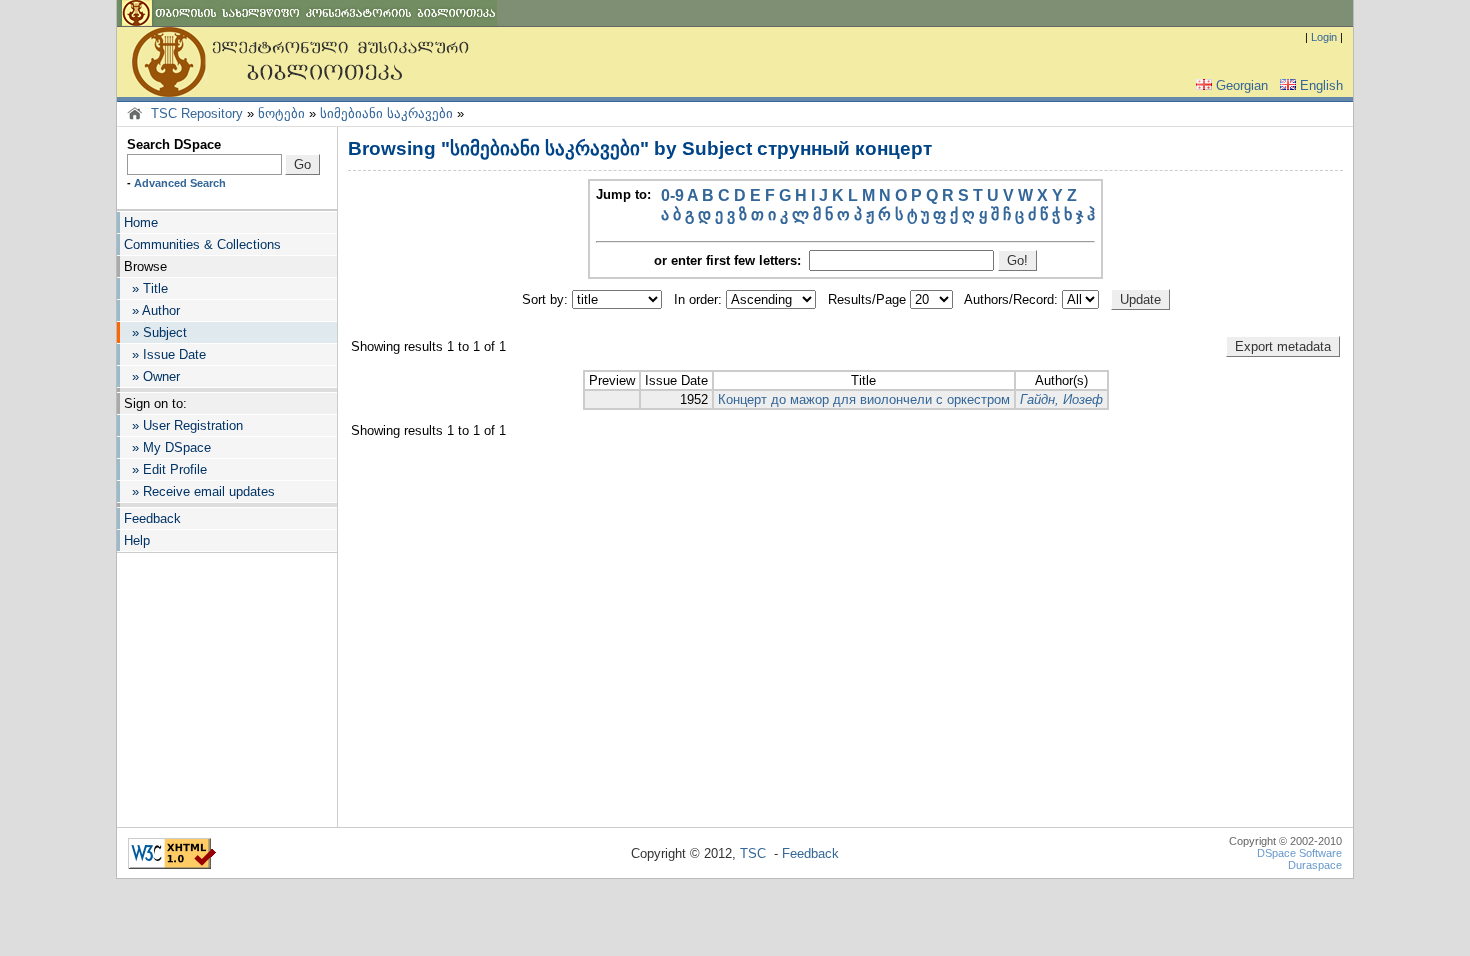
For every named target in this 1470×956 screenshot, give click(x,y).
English (1321, 85)
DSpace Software (1299, 853)
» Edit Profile (165, 469)
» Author (152, 310)
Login (1324, 37)
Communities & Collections (202, 244)
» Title (146, 288)
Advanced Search (180, 183)
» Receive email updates (199, 491)
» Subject (155, 332)
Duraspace (1315, 865)
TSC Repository (197, 113)
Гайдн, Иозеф (1061, 399)
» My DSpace (167, 447)
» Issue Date (165, 354)
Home (141, 222)
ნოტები (281, 113)
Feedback (152, 518)
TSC (753, 853)
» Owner (152, 376)
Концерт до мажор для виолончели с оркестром (864, 399)
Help (137, 540)
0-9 (672, 195)
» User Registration (183, 425)
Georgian (1242, 85)
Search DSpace (174, 144)
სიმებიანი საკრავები (386, 113)
